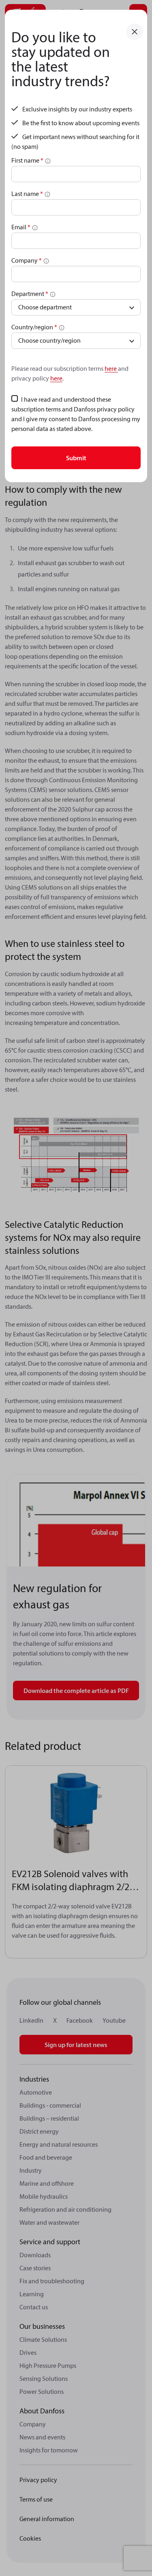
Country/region (34, 327)
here (111, 368)
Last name (27, 194)
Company (27, 260)
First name (27, 160)
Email (21, 227)
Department (30, 294)
